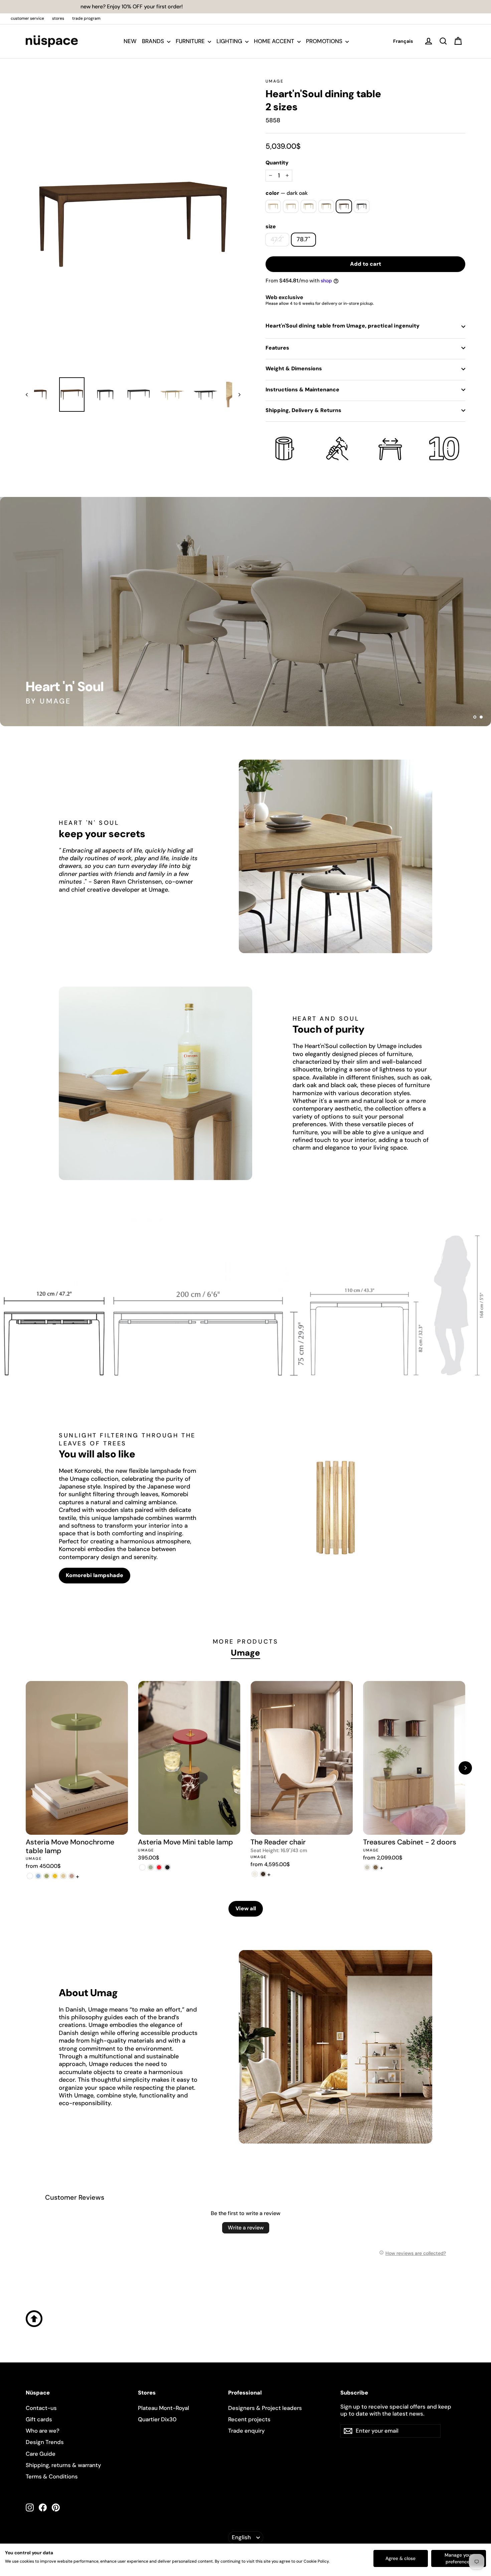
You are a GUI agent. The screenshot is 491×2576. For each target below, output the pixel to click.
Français (403, 41)
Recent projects (249, 2419)
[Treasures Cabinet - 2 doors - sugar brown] (376, 1867)
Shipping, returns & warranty (63, 2465)
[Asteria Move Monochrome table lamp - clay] (72, 1876)
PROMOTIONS (325, 41)
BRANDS (154, 41)
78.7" (303, 239)
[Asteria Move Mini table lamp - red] (159, 1867)
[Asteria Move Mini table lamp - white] (142, 1867)
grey (291, 206)
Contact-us (41, 2408)
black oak (362, 206)
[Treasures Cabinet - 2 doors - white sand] (367, 1867)
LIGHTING (230, 41)
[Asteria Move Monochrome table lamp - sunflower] (55, 1876)
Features (277, 348)
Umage (275, 81)
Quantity (277, 163)
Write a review (246, 2228)
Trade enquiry (247, 2431)
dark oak (344, 206)
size (271, 227)
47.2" (277, 239)
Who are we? (43, 2431)
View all (246, 1908)
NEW (130, 41)
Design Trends (45, 2442)
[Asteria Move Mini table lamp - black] (167, 1867)
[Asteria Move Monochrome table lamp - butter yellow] (63, 1876)
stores (58, 18)
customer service (27, 18)
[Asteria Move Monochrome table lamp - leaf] (47, 1876)
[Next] (465, 1768)
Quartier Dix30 (157, 2419)
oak (273, 206)
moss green (308, 206)
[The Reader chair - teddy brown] (263, 1874)
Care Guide (41, 2454)
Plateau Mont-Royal (163, 2408)
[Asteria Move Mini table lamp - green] (150, 1867)
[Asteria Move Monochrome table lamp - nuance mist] (30, 1876)
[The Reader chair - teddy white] (255, 1874)
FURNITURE (191, 41)
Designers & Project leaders (265, 2408)
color (287, 193)
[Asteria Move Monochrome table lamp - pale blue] (38, 1876)
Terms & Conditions (52, 2476)
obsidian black (326, 206)
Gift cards (39, 2419)
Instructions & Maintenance (302, 390)
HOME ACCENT (275, 41)
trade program (86, 18)
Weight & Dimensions (294, 368)
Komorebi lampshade (95, 1575)
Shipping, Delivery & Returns (303, 410)
